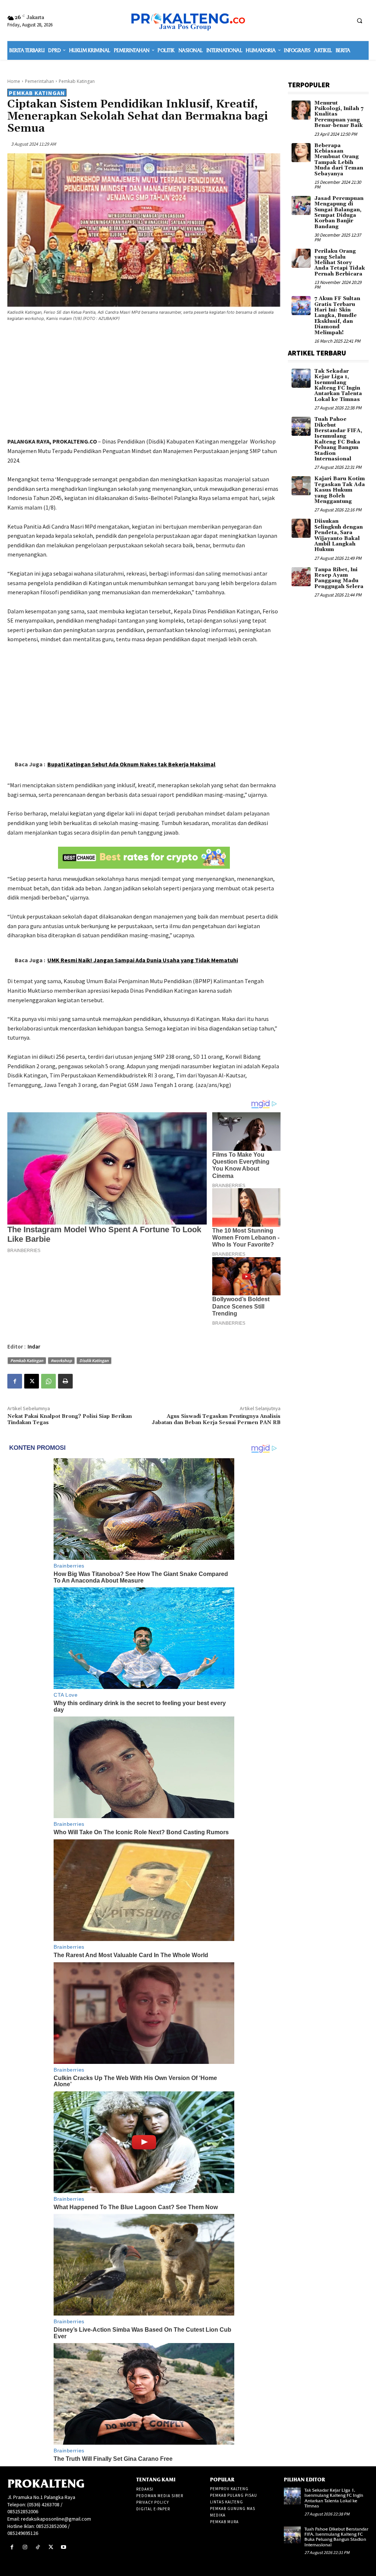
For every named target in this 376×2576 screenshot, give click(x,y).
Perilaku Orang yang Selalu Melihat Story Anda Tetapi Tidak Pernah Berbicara (340, 263)
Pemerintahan (39, 81)
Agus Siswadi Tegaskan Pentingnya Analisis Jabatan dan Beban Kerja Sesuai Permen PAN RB (216, 1420)
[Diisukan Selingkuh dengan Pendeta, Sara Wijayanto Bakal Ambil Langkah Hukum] (301, 528)
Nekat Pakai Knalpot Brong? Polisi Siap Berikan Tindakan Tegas (70, 1420)
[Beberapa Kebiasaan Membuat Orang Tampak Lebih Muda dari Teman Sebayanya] (301, 153)
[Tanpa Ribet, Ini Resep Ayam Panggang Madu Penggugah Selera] (301, 577)
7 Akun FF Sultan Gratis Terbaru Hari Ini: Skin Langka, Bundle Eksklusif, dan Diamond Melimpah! (337, 315)
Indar (34, 1347)
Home (14, 81)
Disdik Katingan (94, 1360)
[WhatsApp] (48, 1381)
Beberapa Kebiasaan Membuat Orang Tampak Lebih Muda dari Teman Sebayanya (339, 160)
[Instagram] (25, 2547)
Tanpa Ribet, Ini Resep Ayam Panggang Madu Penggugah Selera (339, 578)
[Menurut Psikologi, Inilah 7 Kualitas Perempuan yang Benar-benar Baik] (301, 110)
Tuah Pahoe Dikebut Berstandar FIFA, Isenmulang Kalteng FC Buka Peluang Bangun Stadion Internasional (338, 439)
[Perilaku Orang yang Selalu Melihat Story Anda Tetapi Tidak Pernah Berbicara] (301, 258)
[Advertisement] (144, 381)
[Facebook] (15, 1381)
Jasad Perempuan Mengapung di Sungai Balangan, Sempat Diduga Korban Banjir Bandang (339, 213)
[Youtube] (64, 2547)
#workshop (61, 1360)
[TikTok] (38, 2547)
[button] (359, 21)
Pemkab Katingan (77, 81)
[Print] (65, 1381)
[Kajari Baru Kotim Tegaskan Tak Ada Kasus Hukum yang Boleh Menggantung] (301, 486)
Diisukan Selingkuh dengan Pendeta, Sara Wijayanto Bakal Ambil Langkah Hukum (339, 535)
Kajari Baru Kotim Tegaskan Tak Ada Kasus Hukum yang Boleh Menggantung (340, 490)
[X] (32, 1381)
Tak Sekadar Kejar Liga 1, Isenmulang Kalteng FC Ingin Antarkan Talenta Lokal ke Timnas (338, 385)
